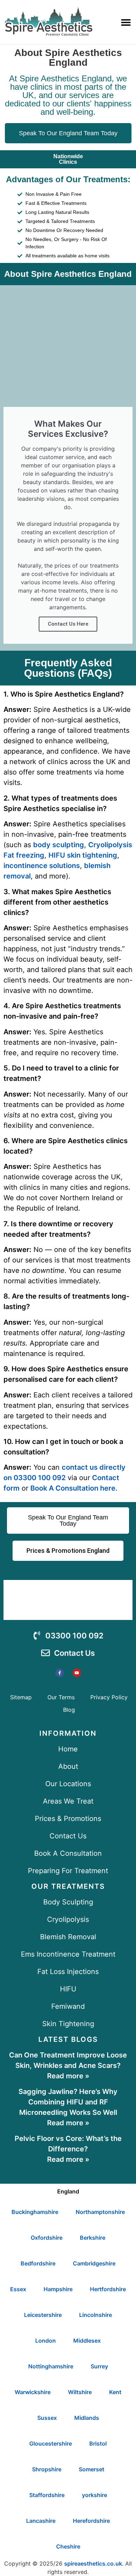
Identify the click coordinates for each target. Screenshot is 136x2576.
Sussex (47, 2418)
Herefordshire (91, 2521)
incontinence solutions (42, 866)
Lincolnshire (96, 2315)
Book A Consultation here (73, 1488)
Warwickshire (33, 2392)
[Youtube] (77, 1673)
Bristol (98, 2443)
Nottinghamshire (51, 2366)
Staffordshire (47, 2495)
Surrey (99, 2366)
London (46, 2341)
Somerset (92, 2469)
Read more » (68, 2076)
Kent (115, 2392)
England (68, 2191)
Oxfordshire (47, 2238)
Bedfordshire (38, 2263)
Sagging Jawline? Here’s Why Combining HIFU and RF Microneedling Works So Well (68, 2102)
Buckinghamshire (35, 2212)
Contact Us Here (68, 624)
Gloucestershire (51, 2443)
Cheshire (68, 2546)
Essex (18, 2289)
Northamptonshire (100, 2212)
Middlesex (87, 2341)
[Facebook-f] (60, 1673)
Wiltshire (80, 2392)
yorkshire (95, 2495)
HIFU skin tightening (83, 855)
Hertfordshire (108, 2289)
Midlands (87, 2418)
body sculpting (59, 845)
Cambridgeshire (94, 2263)
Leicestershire (43, 2315)
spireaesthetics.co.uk (93, 2563)
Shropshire (47, 2469)
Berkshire (93, 2238)
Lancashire (41, 2521)
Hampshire (58, 2289)
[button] (126, 22)
